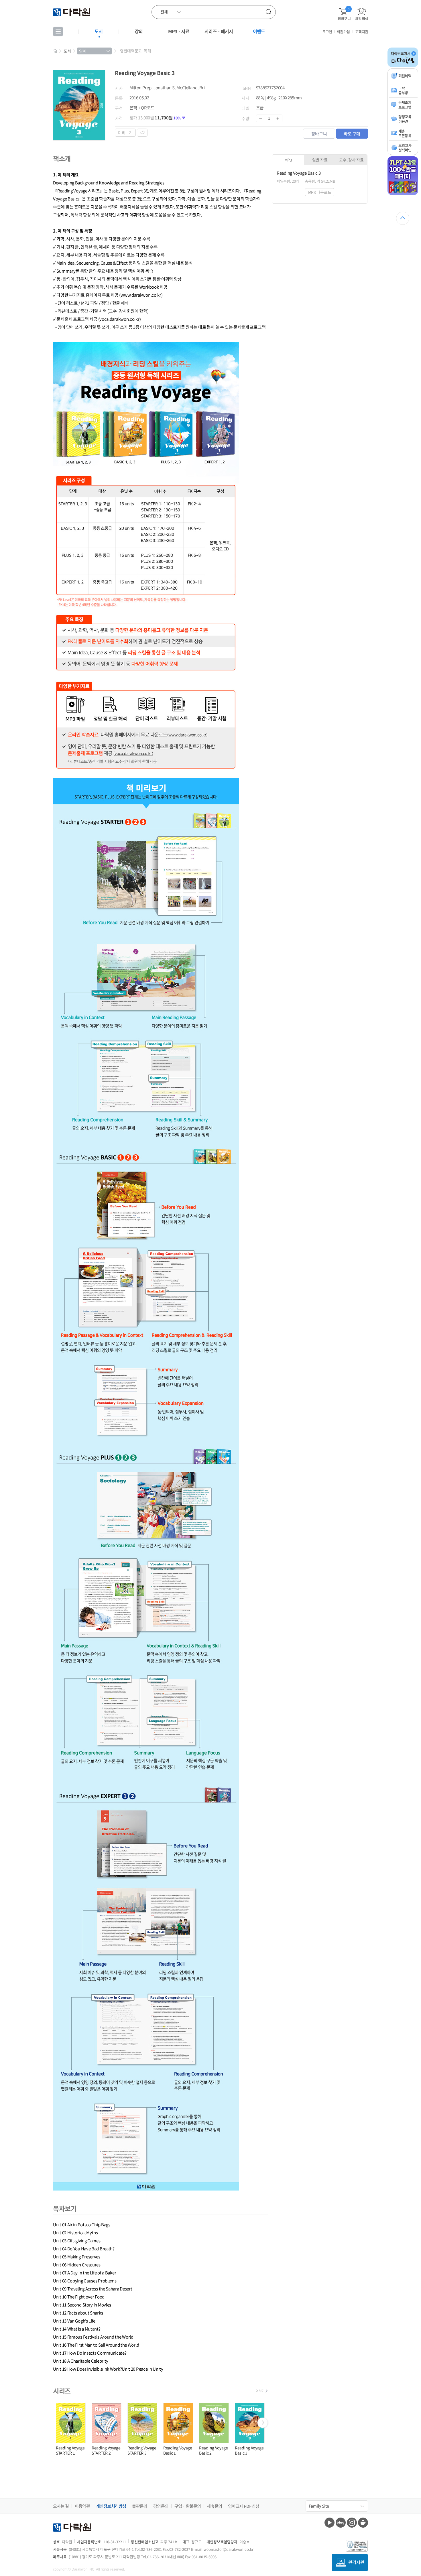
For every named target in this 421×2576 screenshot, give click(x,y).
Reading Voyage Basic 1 (178, 2450)
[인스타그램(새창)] (352, 2523)
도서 (99, 31)
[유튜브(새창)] (329, 2523)
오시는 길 (61, 2506)
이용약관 (82, 2506)
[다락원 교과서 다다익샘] (403, 66)
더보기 (260, 2391)
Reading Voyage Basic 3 (249, 2450)
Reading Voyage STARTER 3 (142, 2450)
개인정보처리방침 (111, 2506)
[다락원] (72, 12)
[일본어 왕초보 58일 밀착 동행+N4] (403, 194)
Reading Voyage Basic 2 (214, 2450)
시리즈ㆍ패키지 (219, 31)
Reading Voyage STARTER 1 (70, 2450)
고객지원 (362, 32)
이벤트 (259, 31)
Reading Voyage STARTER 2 (106, 2450)
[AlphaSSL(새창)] (357, 2546)
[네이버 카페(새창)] (363, 2523)
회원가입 (343, 32)
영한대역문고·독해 (135, 51)
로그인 (327, 32)
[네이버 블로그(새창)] (341, 2523)
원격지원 (356, 2562)
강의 (139, 31)
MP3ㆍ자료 (179, 31)
